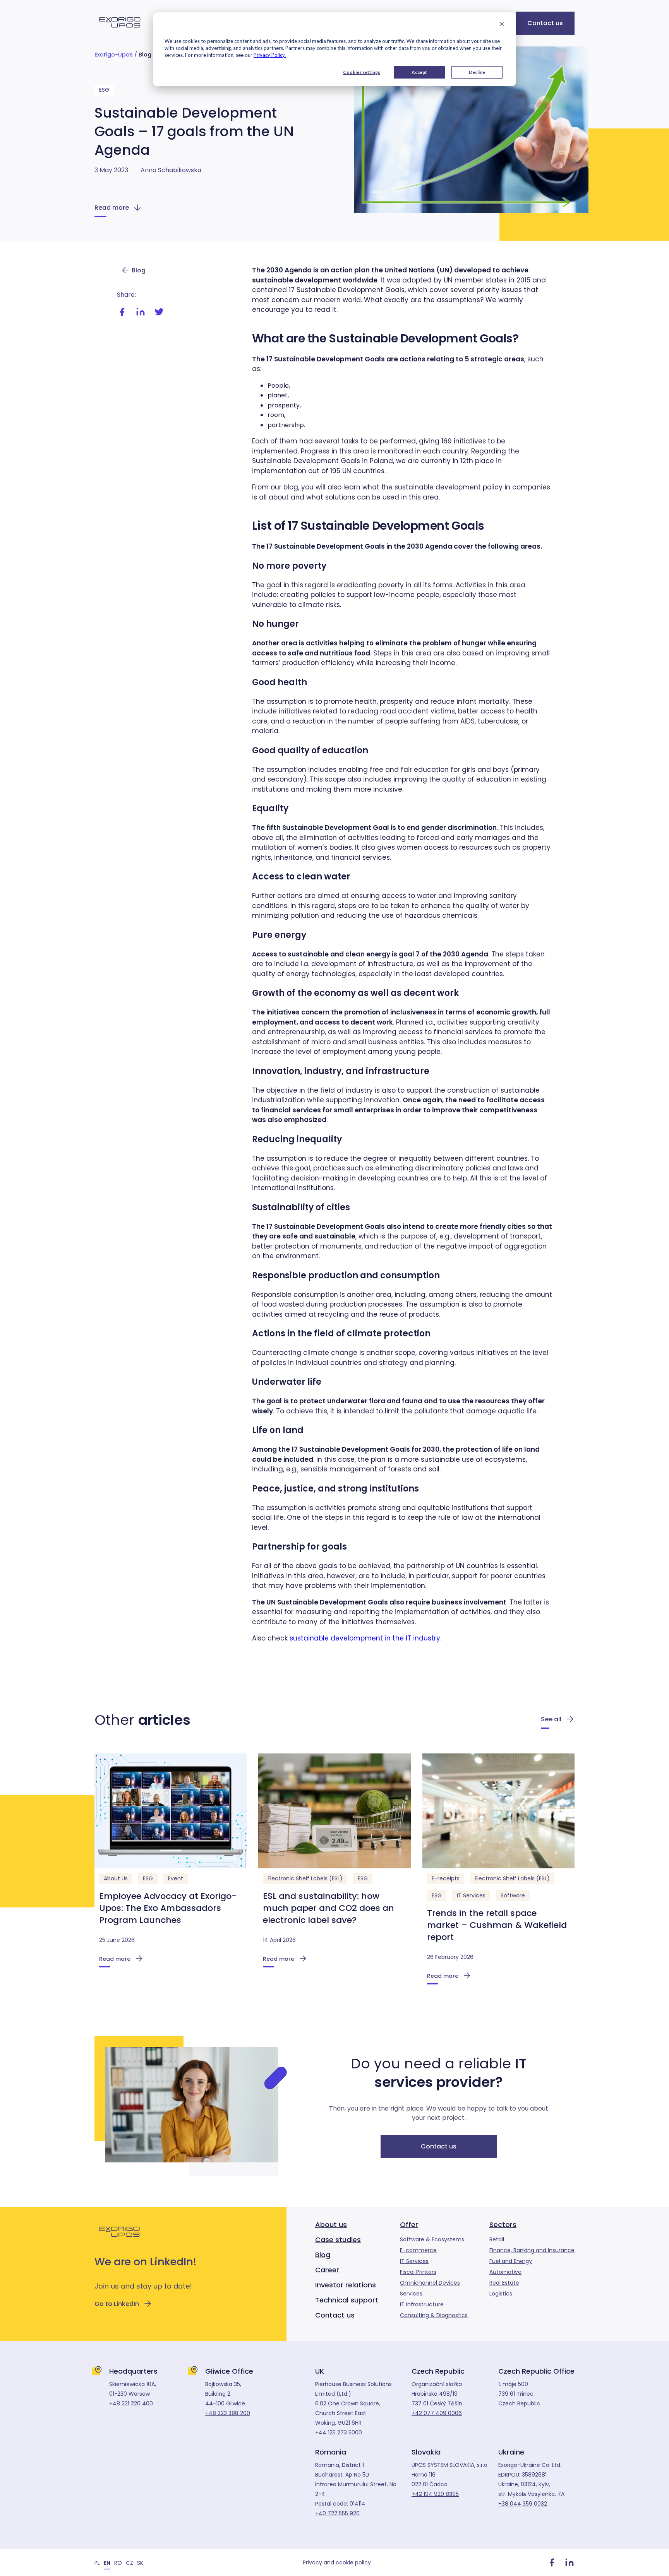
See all (551, 1719)
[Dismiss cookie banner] (502, 25)
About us (331, 2224)
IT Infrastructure (422, 2304)
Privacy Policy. (270, 55)
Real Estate (504, 2283)
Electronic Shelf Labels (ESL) (305, 1878)
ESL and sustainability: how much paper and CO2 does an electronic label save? (328, 1908)
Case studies (338, 2240)
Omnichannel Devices (430, 2283)
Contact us (545, 23)
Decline (477, 72)
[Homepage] (120, 32)
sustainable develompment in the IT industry (365, 1638)
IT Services (471, 1895)
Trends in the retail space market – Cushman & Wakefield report (497, 1925)
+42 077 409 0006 (437, 2413)
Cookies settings (362, 72)
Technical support (347, 2300)
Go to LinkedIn (117, 2304)
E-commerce (418, 2250)
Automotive (505, 2272)
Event (176, 1878)
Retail (497, 2239)
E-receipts (446, 1878)
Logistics (501, 2294)
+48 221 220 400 (131, 2403)
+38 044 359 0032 (523, 2504)
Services (411, 2294)
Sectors (503, 2224)
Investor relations (346, 2285)
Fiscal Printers (418, 2272)
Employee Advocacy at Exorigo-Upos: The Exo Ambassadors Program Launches (168, 1908)
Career (327, 2270)
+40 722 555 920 (337, 2513)
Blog (145, 55)
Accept (419, 72)
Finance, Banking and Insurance (532, 2250)
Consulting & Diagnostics (434, 2315)
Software (513, 1895)
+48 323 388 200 (228, 2413)
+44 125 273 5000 (339, 2432)
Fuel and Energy (511, 2261)
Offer (409, 2224)
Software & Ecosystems (432, 2239)
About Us (116, 1878)
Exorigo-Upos (114, 55)
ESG (104, 90)
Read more (112, 208)
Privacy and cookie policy (337, 2562)
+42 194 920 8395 (435, 2494)
